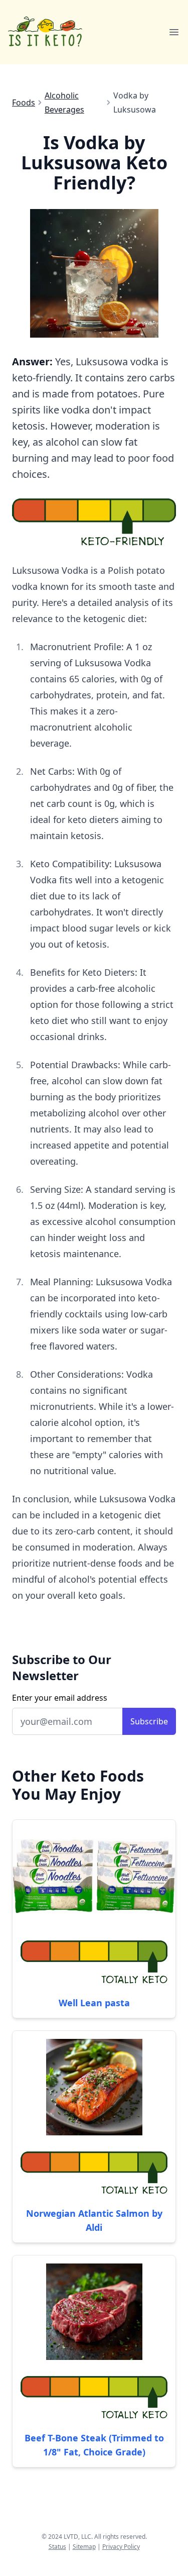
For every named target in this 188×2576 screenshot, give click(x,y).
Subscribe (149, 1721)
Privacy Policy (121, 2547)
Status (57, 2547)
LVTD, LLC (77, 2537)
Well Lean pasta (94, 2003)
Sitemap (84, 2547)
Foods (24, 102)
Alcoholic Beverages (64, 102)
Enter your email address (60, 1698)
